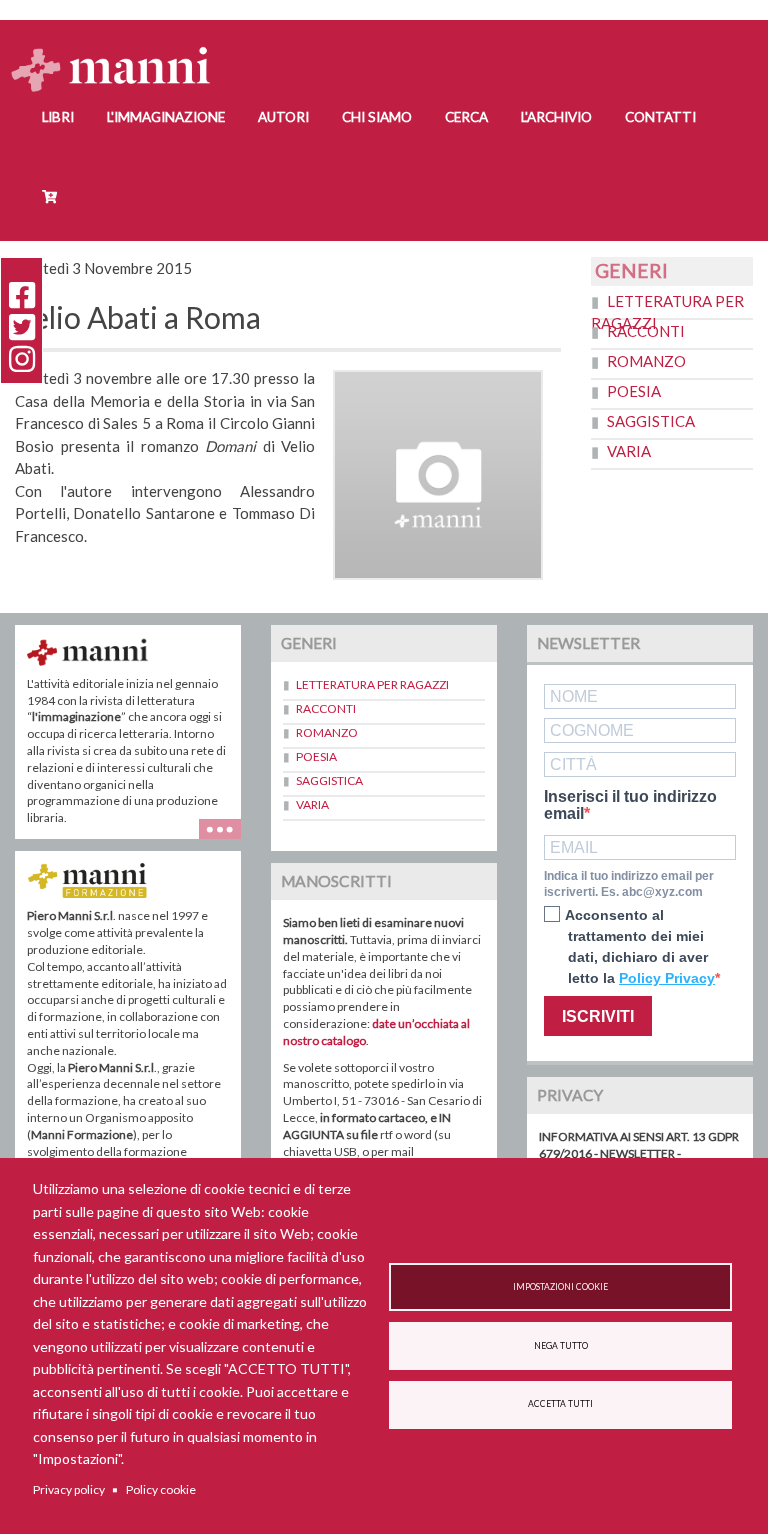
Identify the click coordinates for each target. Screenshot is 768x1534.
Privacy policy (69, 1489)
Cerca (466, 117)
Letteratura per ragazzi (372, 684)
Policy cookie (161, 1489)
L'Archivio (556, 117)
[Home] (118, 50)
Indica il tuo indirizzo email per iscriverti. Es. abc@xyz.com (629, 884)
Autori (283, 117)
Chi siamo (377, 117)
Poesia (634, 391)
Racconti (646, 331)
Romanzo (646, 361)
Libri (58, 117)
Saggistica (651, 421)
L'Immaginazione (166, 117)
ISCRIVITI (598, 1016)
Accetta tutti (560, 1404)
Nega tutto (561, 1346)
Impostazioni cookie (560, 1287)
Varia (629, 451)
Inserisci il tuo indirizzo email (630, 805)
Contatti (660, 117)
